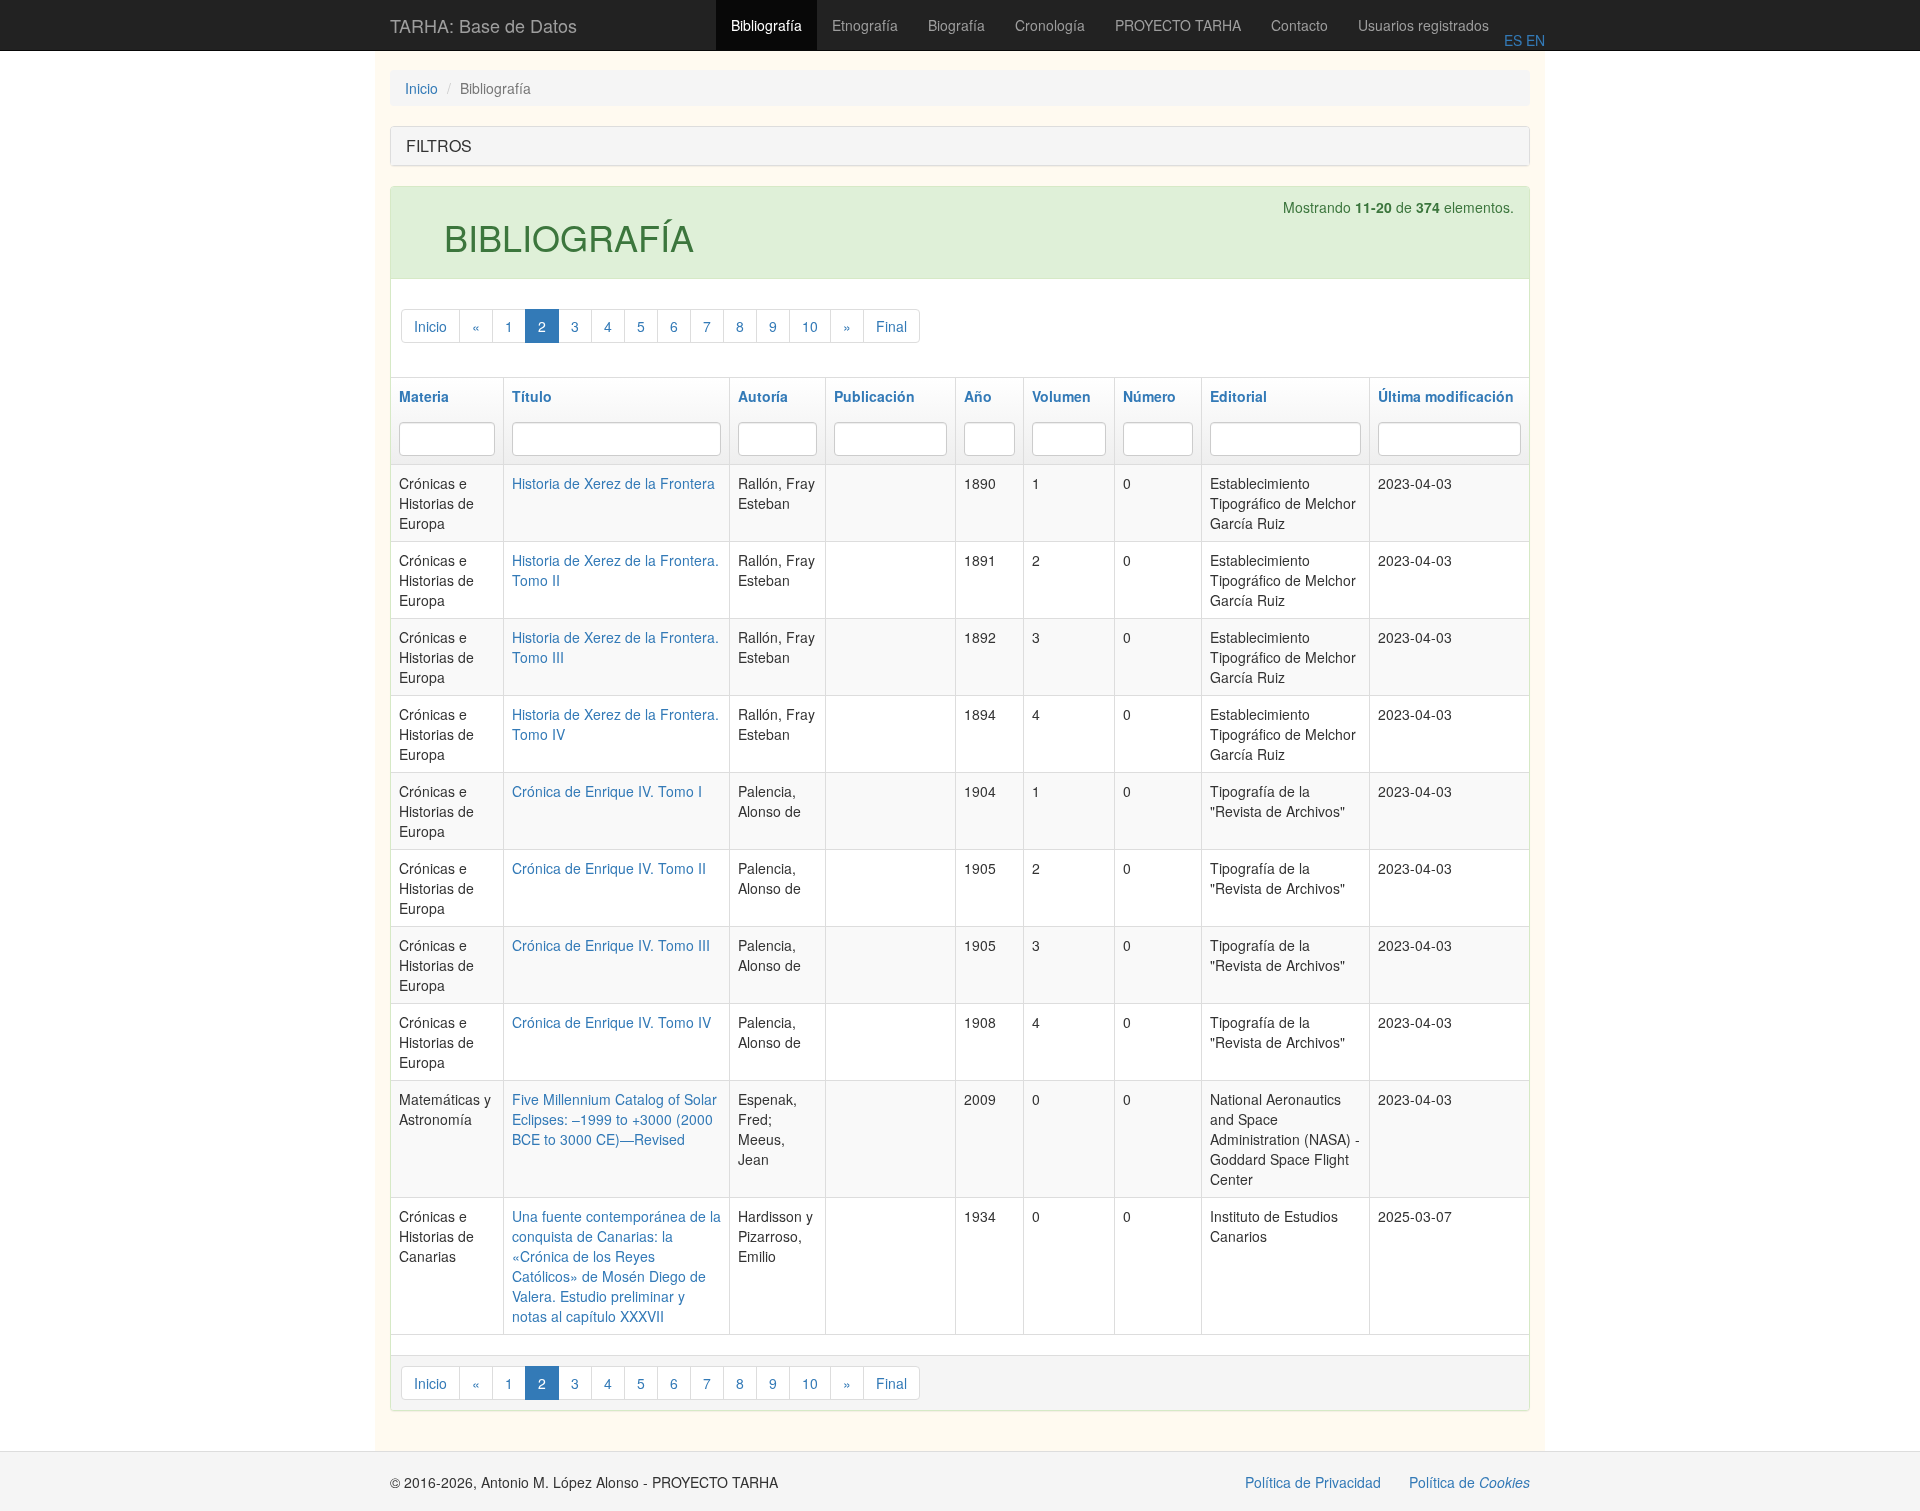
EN (1533, 40)
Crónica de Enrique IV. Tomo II (609, 868)
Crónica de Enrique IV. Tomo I (607, 791)
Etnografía (865, 25)
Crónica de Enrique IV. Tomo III (611, 945)
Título (532, 396)
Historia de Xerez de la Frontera (613, 483)
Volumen (1061, 396)
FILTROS (439, 145)
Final (891, 326)
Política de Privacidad (1313, 1482)
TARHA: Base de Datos (483, 25)
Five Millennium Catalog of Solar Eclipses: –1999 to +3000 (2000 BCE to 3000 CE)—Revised (614, 1119)
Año (978, 396)
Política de (1469, 1482)
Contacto (1299, 25)
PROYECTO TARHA (1178, 25)
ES (1513, 40)
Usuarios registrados (1423, 25)
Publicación (874, 396)
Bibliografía (766, 25)
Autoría (763, 396)
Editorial (1238, 396)
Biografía (956, 25)
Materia (424, 396)
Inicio (421, 88)
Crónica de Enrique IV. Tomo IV (611, 1022)
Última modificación (1446, 396)
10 (810, 326)
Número (1149, 396)
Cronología (1050, 25)
